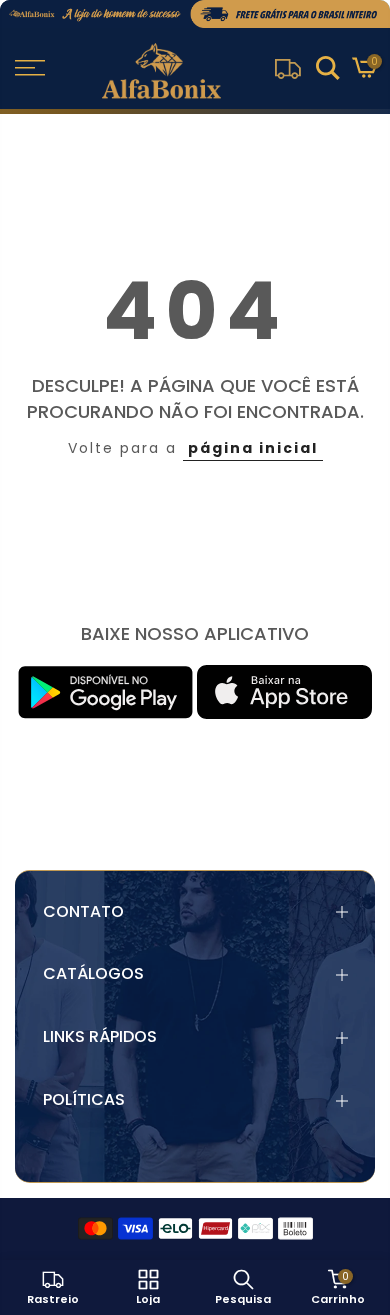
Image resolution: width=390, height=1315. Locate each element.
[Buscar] (328, 71)
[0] (363, 70)
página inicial (253, 448)
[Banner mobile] (195, 14)
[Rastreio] (287, 68)
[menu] (30, 68)
